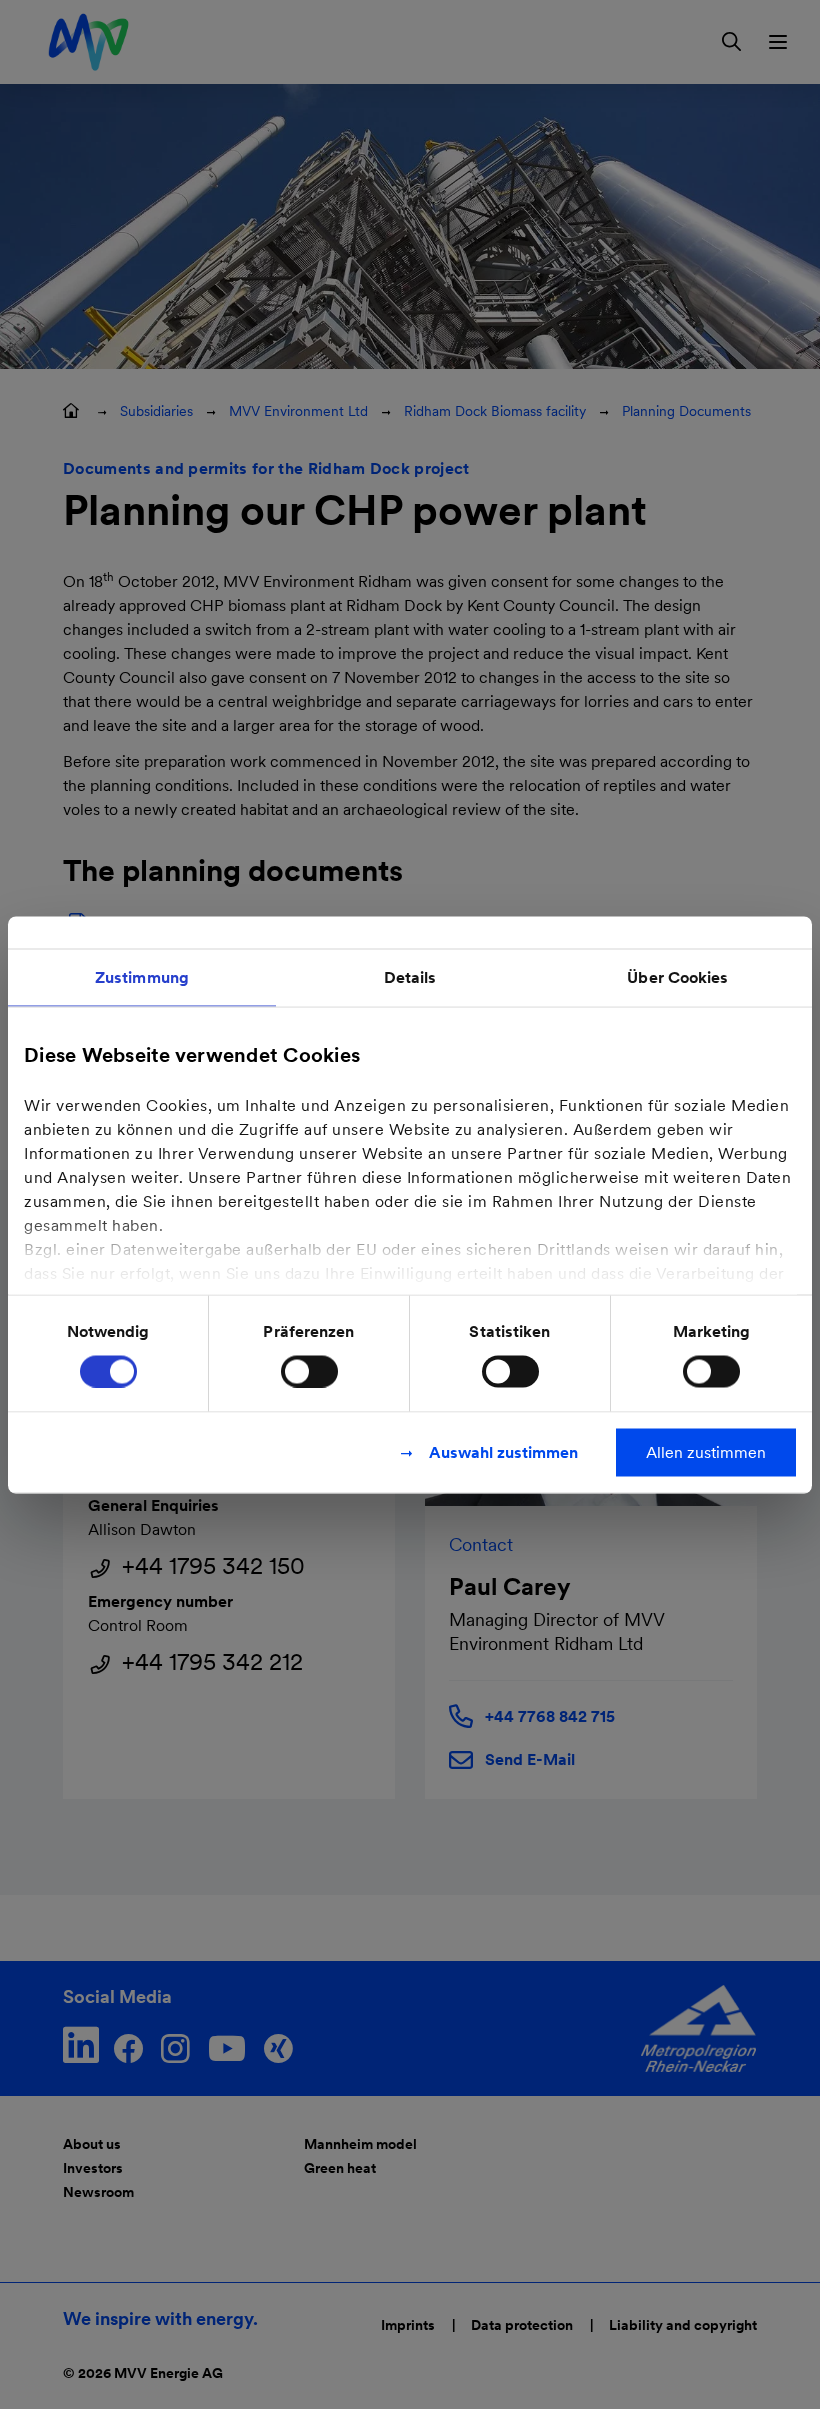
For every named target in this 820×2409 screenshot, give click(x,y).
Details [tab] (410, 976)
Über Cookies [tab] (677, 976)
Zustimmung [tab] (142, 976)
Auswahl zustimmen (503, 1451)
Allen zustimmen (706, 1451)
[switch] (309, 1371)
